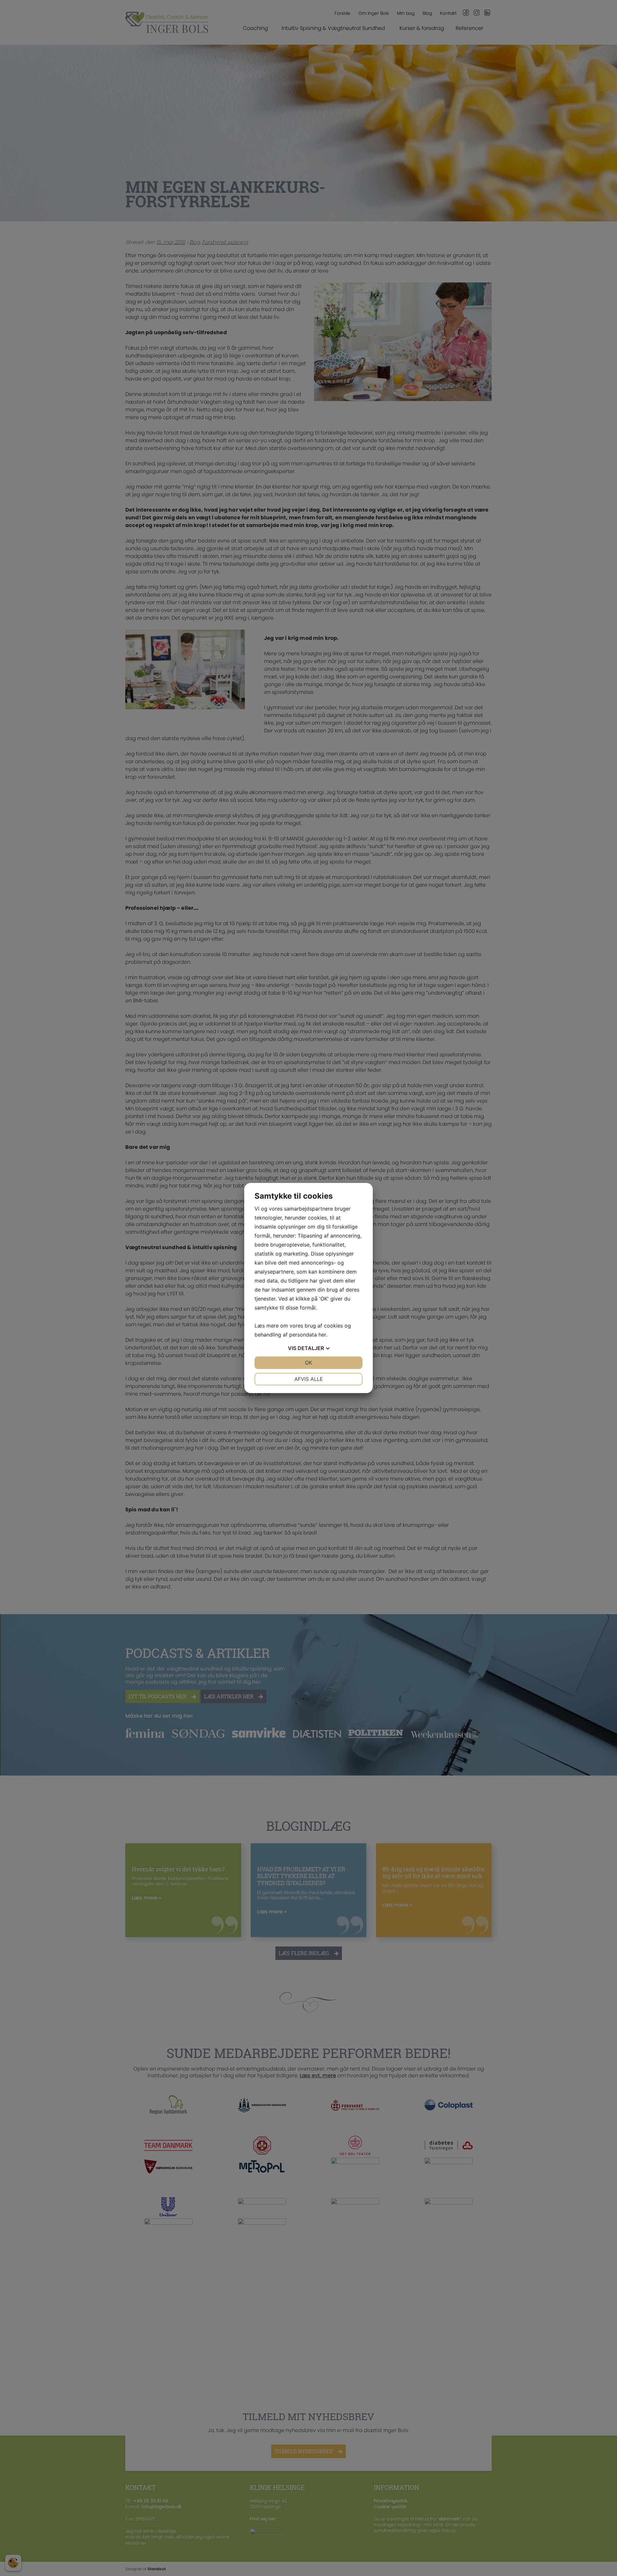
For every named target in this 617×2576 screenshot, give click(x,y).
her (322, 1335)
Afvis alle (309, 1379)
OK (308, 1363)
